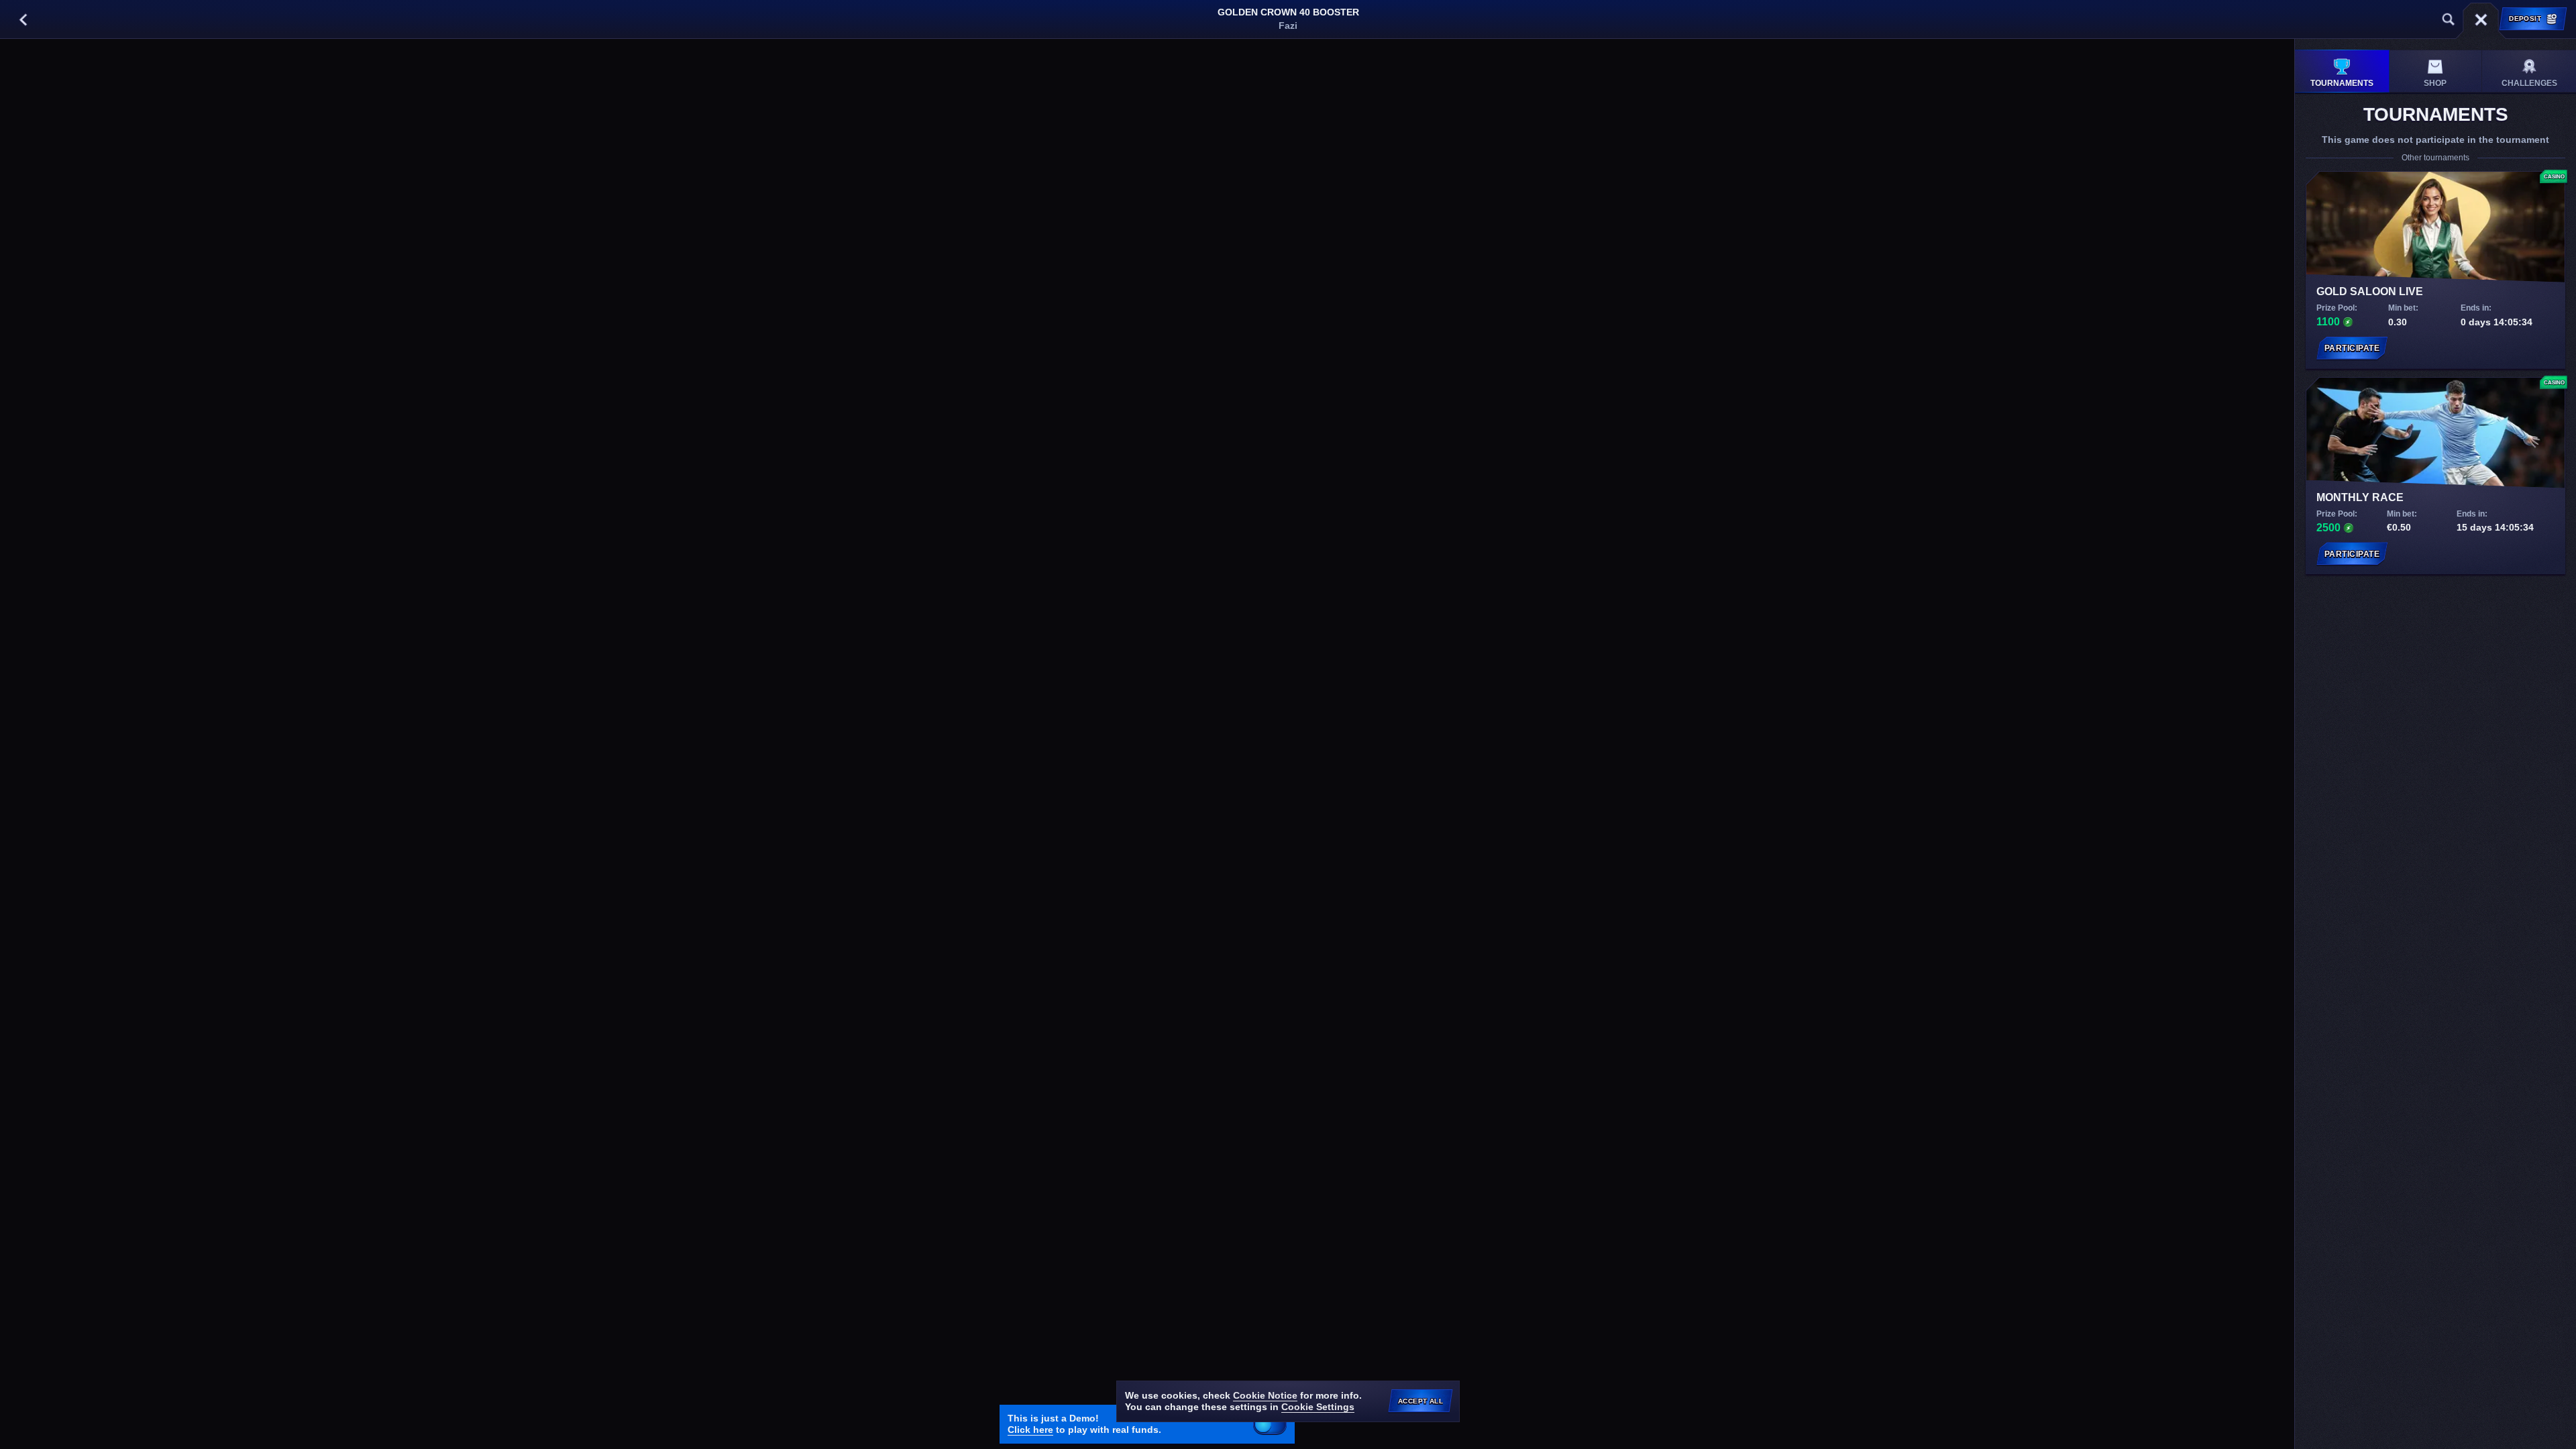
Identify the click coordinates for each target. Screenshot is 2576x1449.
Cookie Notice (1265, 1395)
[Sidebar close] (2481, 19)
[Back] (23, 19)
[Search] (2449, 19)
